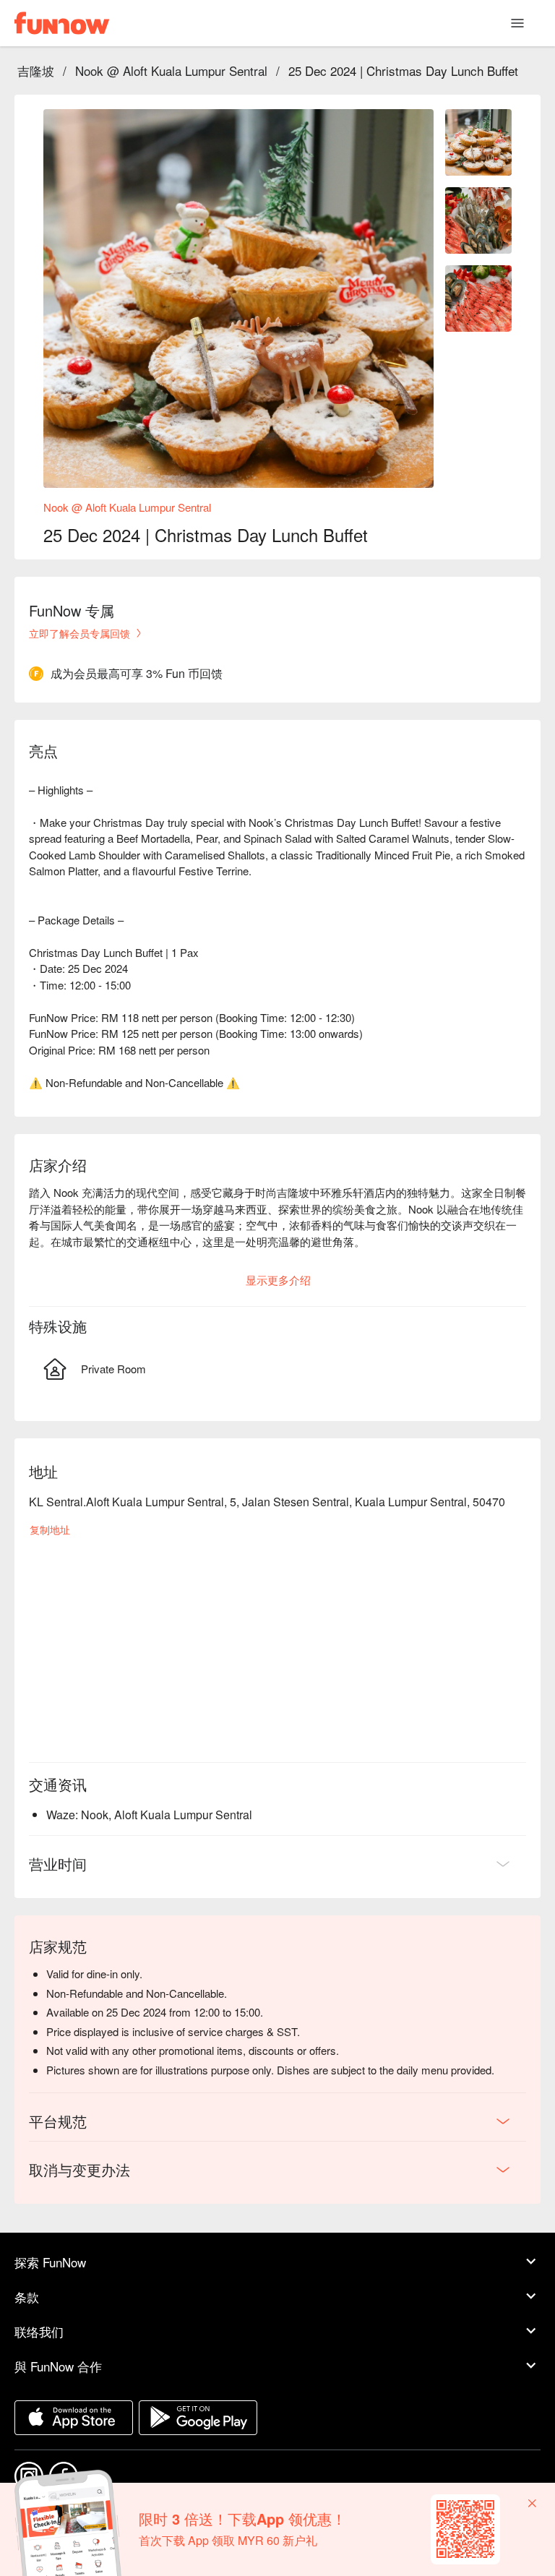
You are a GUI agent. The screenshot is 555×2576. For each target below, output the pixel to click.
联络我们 (39, 2331)
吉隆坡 (36, 70)
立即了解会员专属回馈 (79, 633)
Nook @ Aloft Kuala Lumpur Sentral (171, 70)
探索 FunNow (50, 2262)
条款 (27, 2297)
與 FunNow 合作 (58, 2366)
